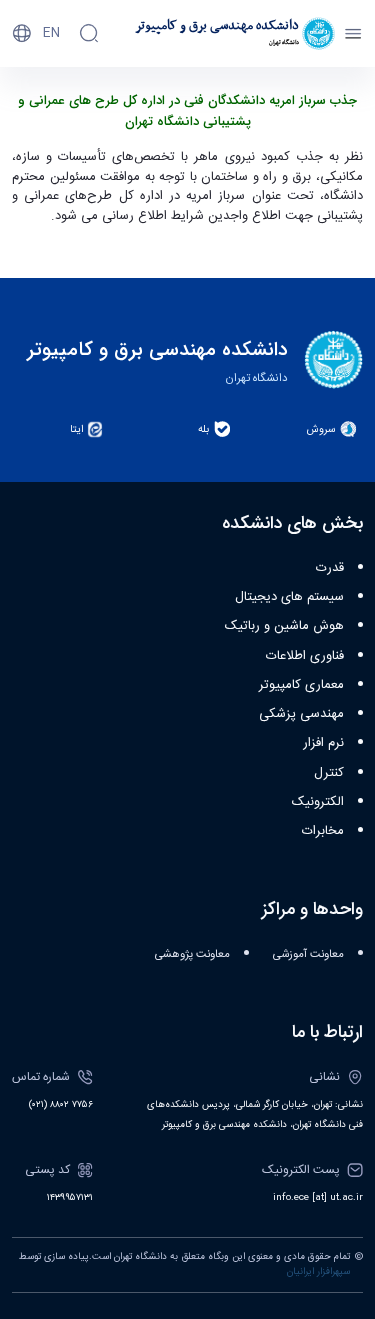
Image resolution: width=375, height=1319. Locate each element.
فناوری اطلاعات (305, 656)
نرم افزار (323, 743)
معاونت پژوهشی (192, 954)
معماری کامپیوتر (301, 685)
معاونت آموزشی (308, 954)
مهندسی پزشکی (301, 714)
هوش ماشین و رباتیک (284, 626)
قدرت (330, 568)
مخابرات (323, 831)
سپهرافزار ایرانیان (318, 1272)
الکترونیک (318, 802)
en (51, 33)
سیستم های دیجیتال (289, 597)
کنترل (329, 773)
